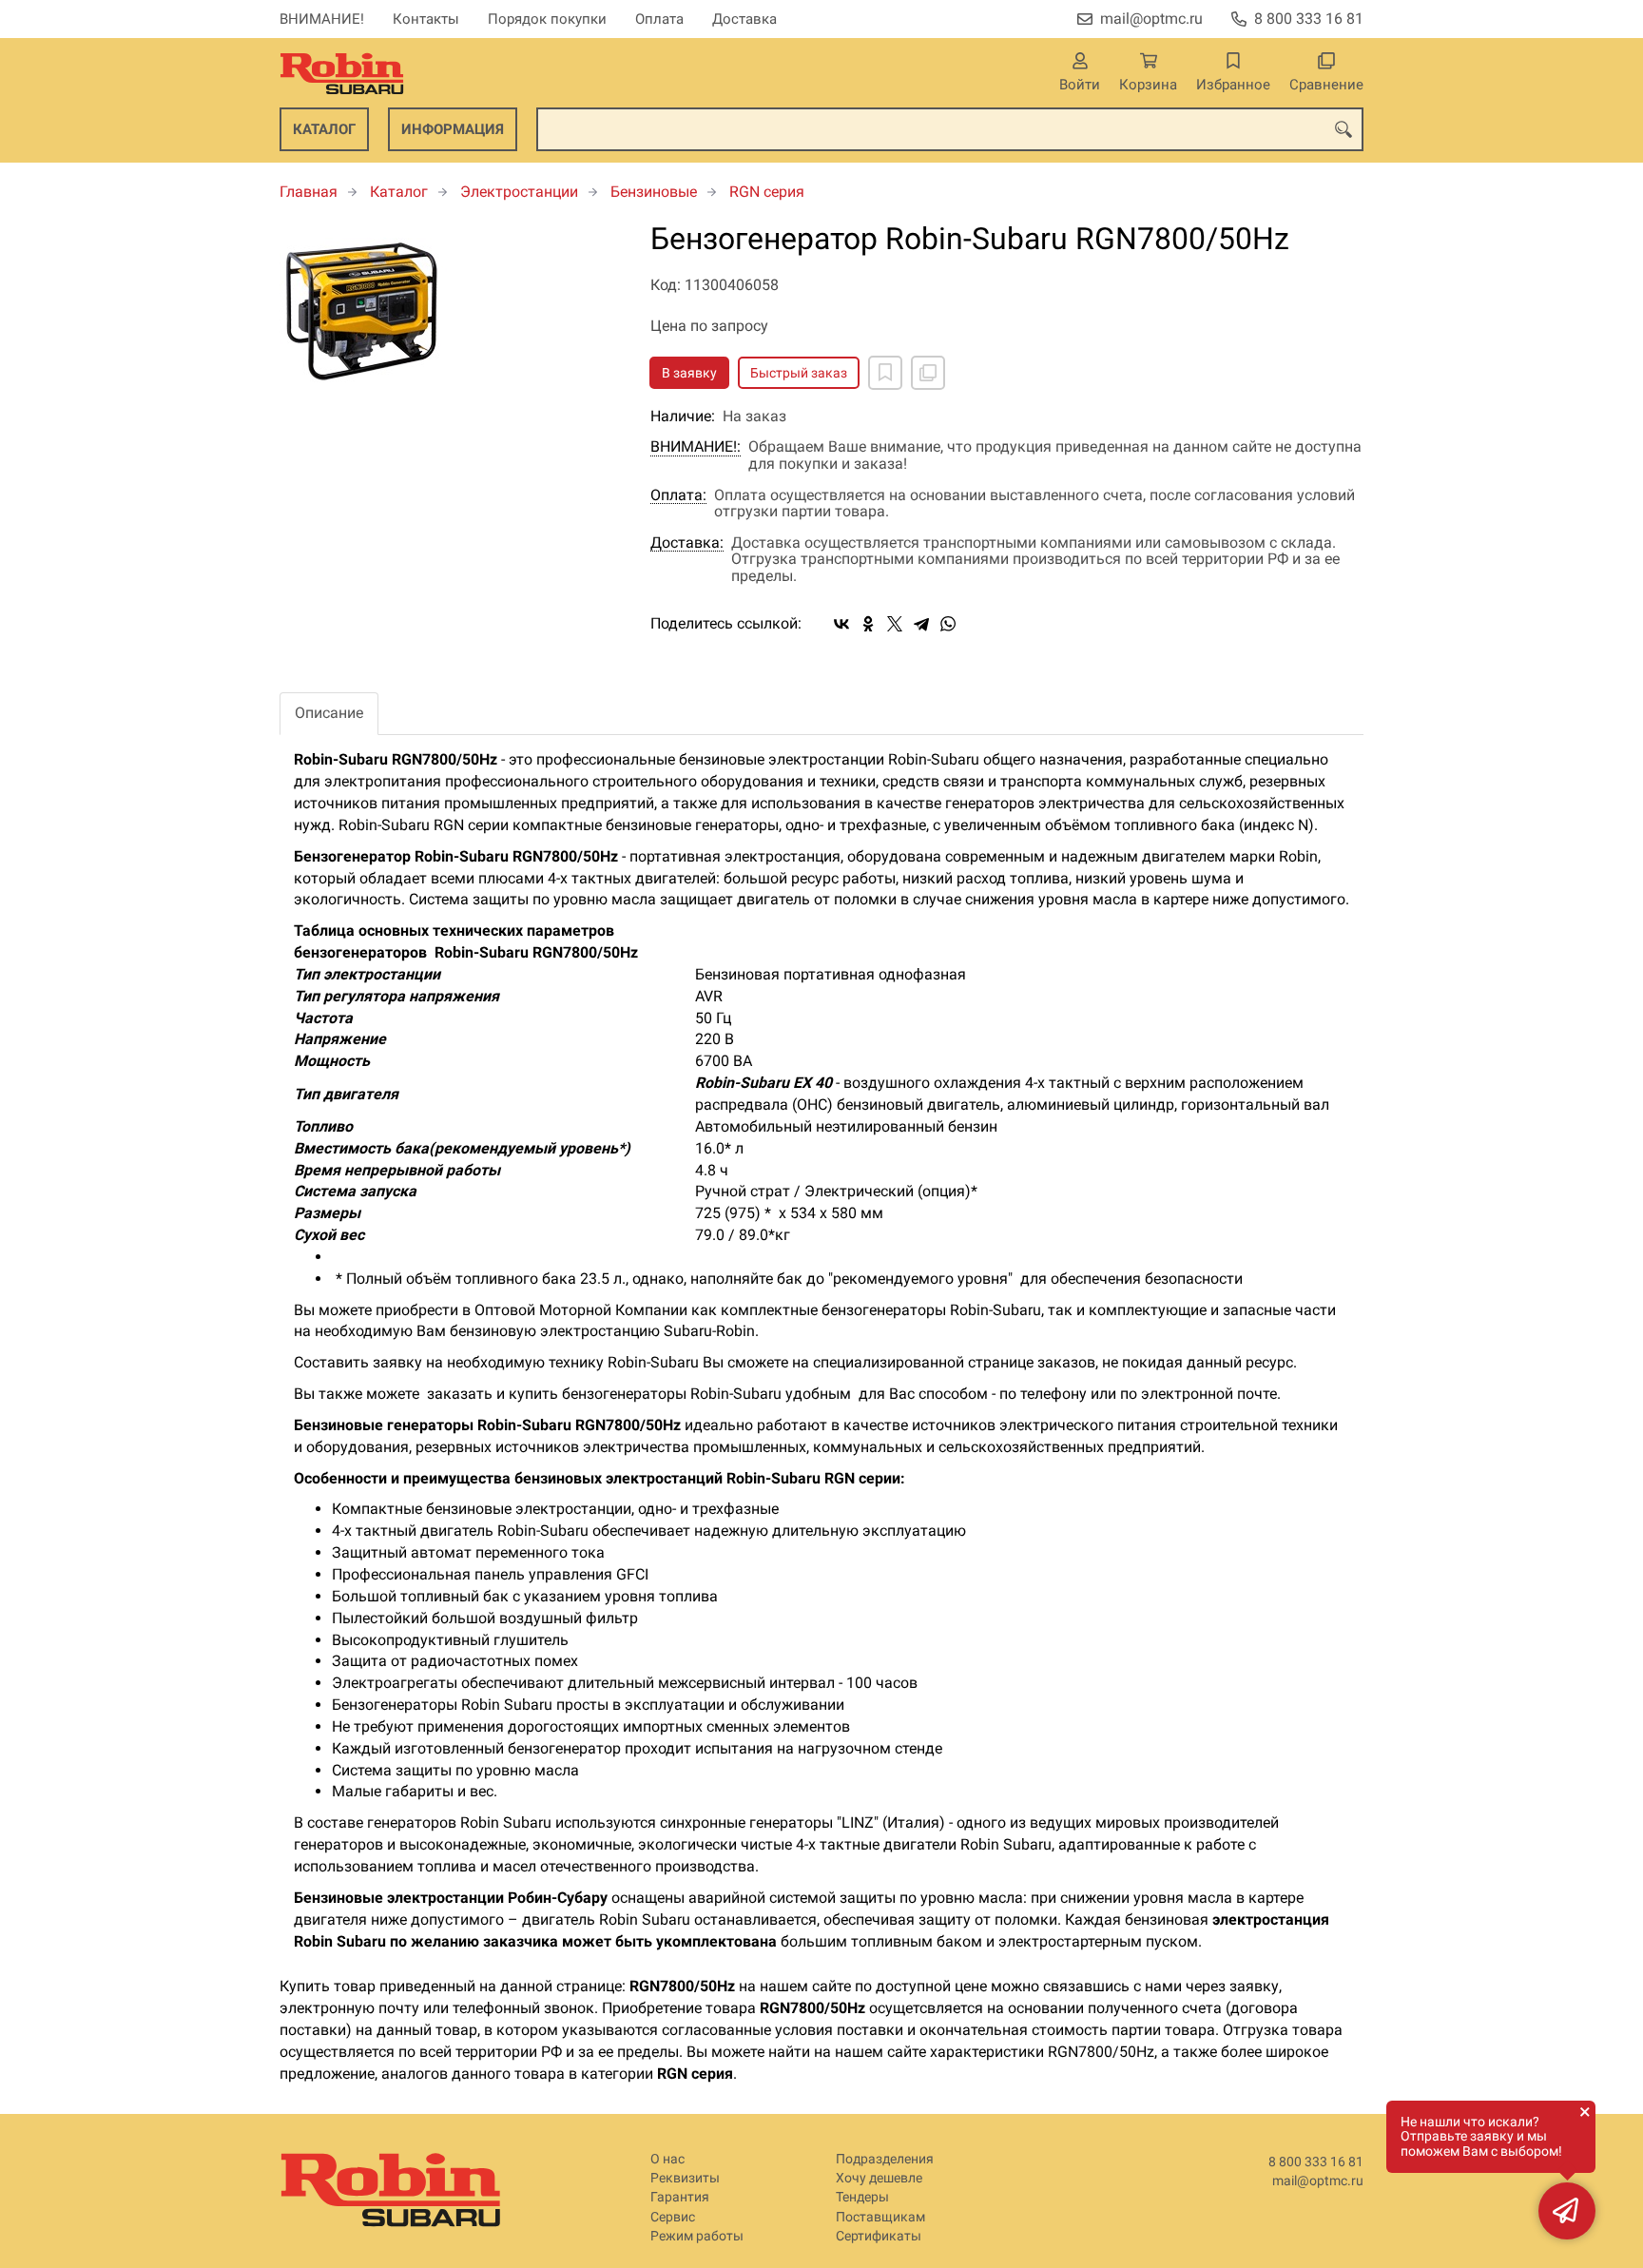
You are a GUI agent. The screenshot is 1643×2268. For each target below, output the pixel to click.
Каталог (324, 129)
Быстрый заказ (799, 373)
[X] (895, 624)
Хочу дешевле (879, 2178)
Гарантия (680, 2197)
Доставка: (687, 543)
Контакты (426, 19)
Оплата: (678, 495)
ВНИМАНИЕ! (322, 19)
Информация (453, 129)
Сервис (673, 2217)
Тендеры (862, 2197)
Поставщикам (880, 2217)
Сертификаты (879, 2236)
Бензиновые (654, 192)
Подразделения (885, 2159)
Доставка (744, 19)
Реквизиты (685, 2178)
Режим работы (697, 2236)
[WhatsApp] (948, 624)
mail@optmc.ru (1151, 19)
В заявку (689, 373)
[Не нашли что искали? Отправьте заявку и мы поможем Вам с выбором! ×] (1567, 2211)
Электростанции (519, 192)
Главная (309, 192)
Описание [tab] (329, 713)
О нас (667, 2159)
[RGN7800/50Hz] (451, 308)
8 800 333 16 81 (1309, 19)
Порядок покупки (547, 19)
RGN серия (767, 192)
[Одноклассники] (868, 624)
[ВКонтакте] (841, 624)
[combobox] (950, 129)
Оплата (659, 19)
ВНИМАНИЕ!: (696, 447)
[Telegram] (921, 624)
